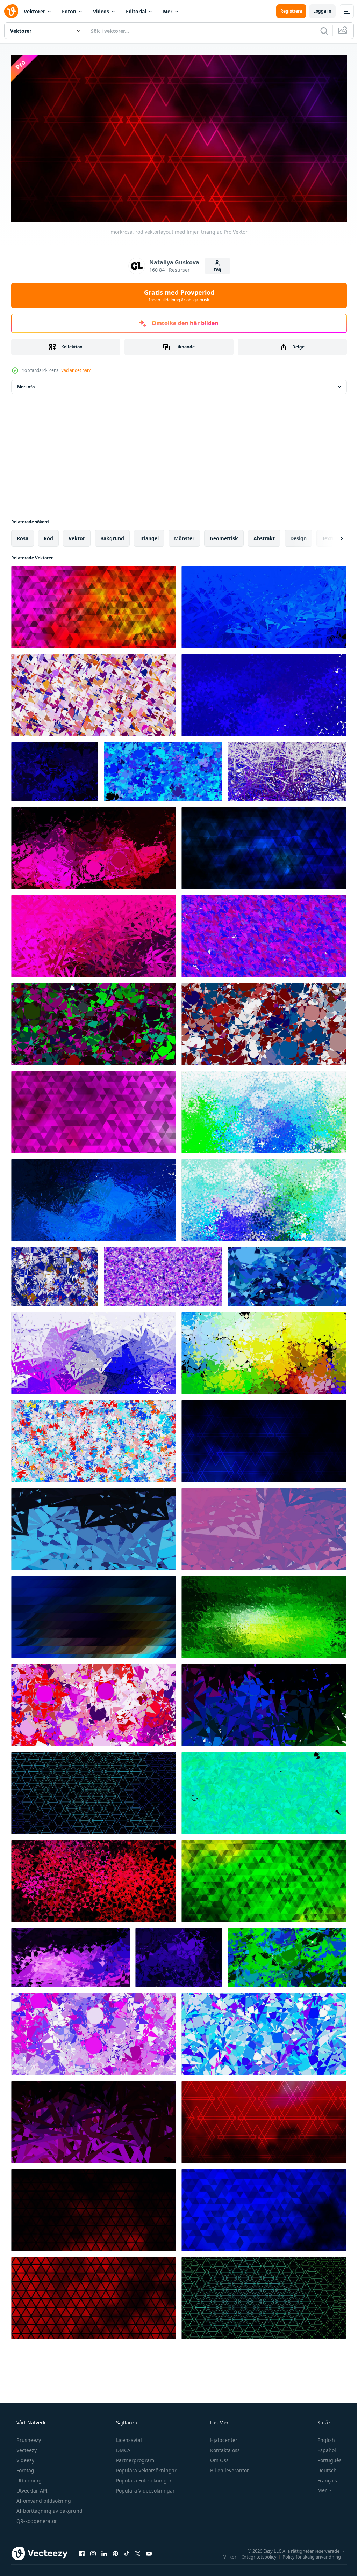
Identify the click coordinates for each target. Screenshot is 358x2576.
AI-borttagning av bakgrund (49, 2508)
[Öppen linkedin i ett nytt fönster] (104, 2551)
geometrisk (224, 536)
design (298, 536)
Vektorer (34, 11)
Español (322, 2447)
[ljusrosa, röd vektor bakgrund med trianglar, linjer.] (94, 1703)
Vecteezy (26, 2447)
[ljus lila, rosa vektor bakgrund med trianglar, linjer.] (163, 1274)
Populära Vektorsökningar (146, 2468)
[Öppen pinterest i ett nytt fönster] (115, 2551)
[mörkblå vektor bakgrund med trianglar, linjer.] (264, 605)
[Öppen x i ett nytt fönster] (138, 2551)
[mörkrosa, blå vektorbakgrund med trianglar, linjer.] (163, 769)
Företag (25, 2468)
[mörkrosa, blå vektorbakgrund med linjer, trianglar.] (264, 846)
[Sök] (319, 31)
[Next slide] (330, 536)
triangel (149, 536)
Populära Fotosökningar (143, 2478)
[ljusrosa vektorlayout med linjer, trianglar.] (94, 1110)
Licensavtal (128, 2437)
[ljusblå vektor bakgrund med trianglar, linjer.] (94, 1198)
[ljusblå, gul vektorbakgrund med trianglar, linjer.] (264, 1022)
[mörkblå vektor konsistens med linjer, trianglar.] (264, 1439)
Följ (215, 267)
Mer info (26, 384)
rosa (23, 536)
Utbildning (28, 2478)
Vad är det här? (76, 368)
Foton (69, 11)
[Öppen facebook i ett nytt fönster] (82, 2551)
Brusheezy (28, 2437)
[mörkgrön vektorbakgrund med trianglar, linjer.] (264, 1791)
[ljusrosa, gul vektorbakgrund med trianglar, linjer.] (94, 693)
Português (325, 2457)
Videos (101, 11)
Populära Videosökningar (145, 2488)
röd (48, 536)
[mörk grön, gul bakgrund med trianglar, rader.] (264, 1615)
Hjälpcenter (223, 2437)
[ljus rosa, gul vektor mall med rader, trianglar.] (94, 605)
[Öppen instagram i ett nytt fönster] (93, 2551)
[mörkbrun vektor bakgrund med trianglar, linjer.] (94, 2120)
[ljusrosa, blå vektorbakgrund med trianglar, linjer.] (287, 769)
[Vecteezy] (11, 11)
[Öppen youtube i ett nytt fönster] (149, 2551)
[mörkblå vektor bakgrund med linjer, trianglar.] (94, 1791)
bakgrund (112, 536)
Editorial (136, 11)
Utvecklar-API (31, 2488)
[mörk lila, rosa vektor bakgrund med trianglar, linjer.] (264, 693)
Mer (168, 11)
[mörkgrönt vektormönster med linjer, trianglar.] (264, 2296)
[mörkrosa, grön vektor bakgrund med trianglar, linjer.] (94, 1022)
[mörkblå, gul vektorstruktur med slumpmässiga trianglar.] (55, 1274)
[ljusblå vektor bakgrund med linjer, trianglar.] (264, 1110)
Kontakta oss (224, 2447)
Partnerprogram (134, 2457)
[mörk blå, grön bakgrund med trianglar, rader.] (94, 1527)
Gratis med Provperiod (176, 293)
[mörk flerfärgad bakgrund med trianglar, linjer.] (264, 1351)
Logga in (317, 11)
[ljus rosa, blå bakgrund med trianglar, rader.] (287, 1274)
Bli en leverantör (229, 2468)
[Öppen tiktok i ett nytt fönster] (127, 2551)
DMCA (123, 2447)
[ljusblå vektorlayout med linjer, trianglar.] (264, 1198)
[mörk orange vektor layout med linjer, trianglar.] (94, 2208)
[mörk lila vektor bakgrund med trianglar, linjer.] (70, 1955)
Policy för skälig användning (306, 2554)
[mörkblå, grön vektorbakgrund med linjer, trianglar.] (94, 1879)
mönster (184, 536)
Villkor (225, 2554)
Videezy (25, 2457)
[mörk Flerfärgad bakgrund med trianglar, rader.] (94, 1615)
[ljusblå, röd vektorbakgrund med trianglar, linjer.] (94, 1439)
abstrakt (264, 536)
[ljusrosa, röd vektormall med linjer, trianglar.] (264, 2120)
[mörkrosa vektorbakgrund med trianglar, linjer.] (94, 846)
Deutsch (323, 2468)
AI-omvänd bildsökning (43, 2498)
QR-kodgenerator (36, 2518)
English (322, 2437)
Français (323, 2478)
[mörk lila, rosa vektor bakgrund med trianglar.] (264, 934)
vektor (77, 536)
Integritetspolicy (254, 2554)
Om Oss (219, 2457)
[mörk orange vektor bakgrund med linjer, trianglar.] (94, 2296)
